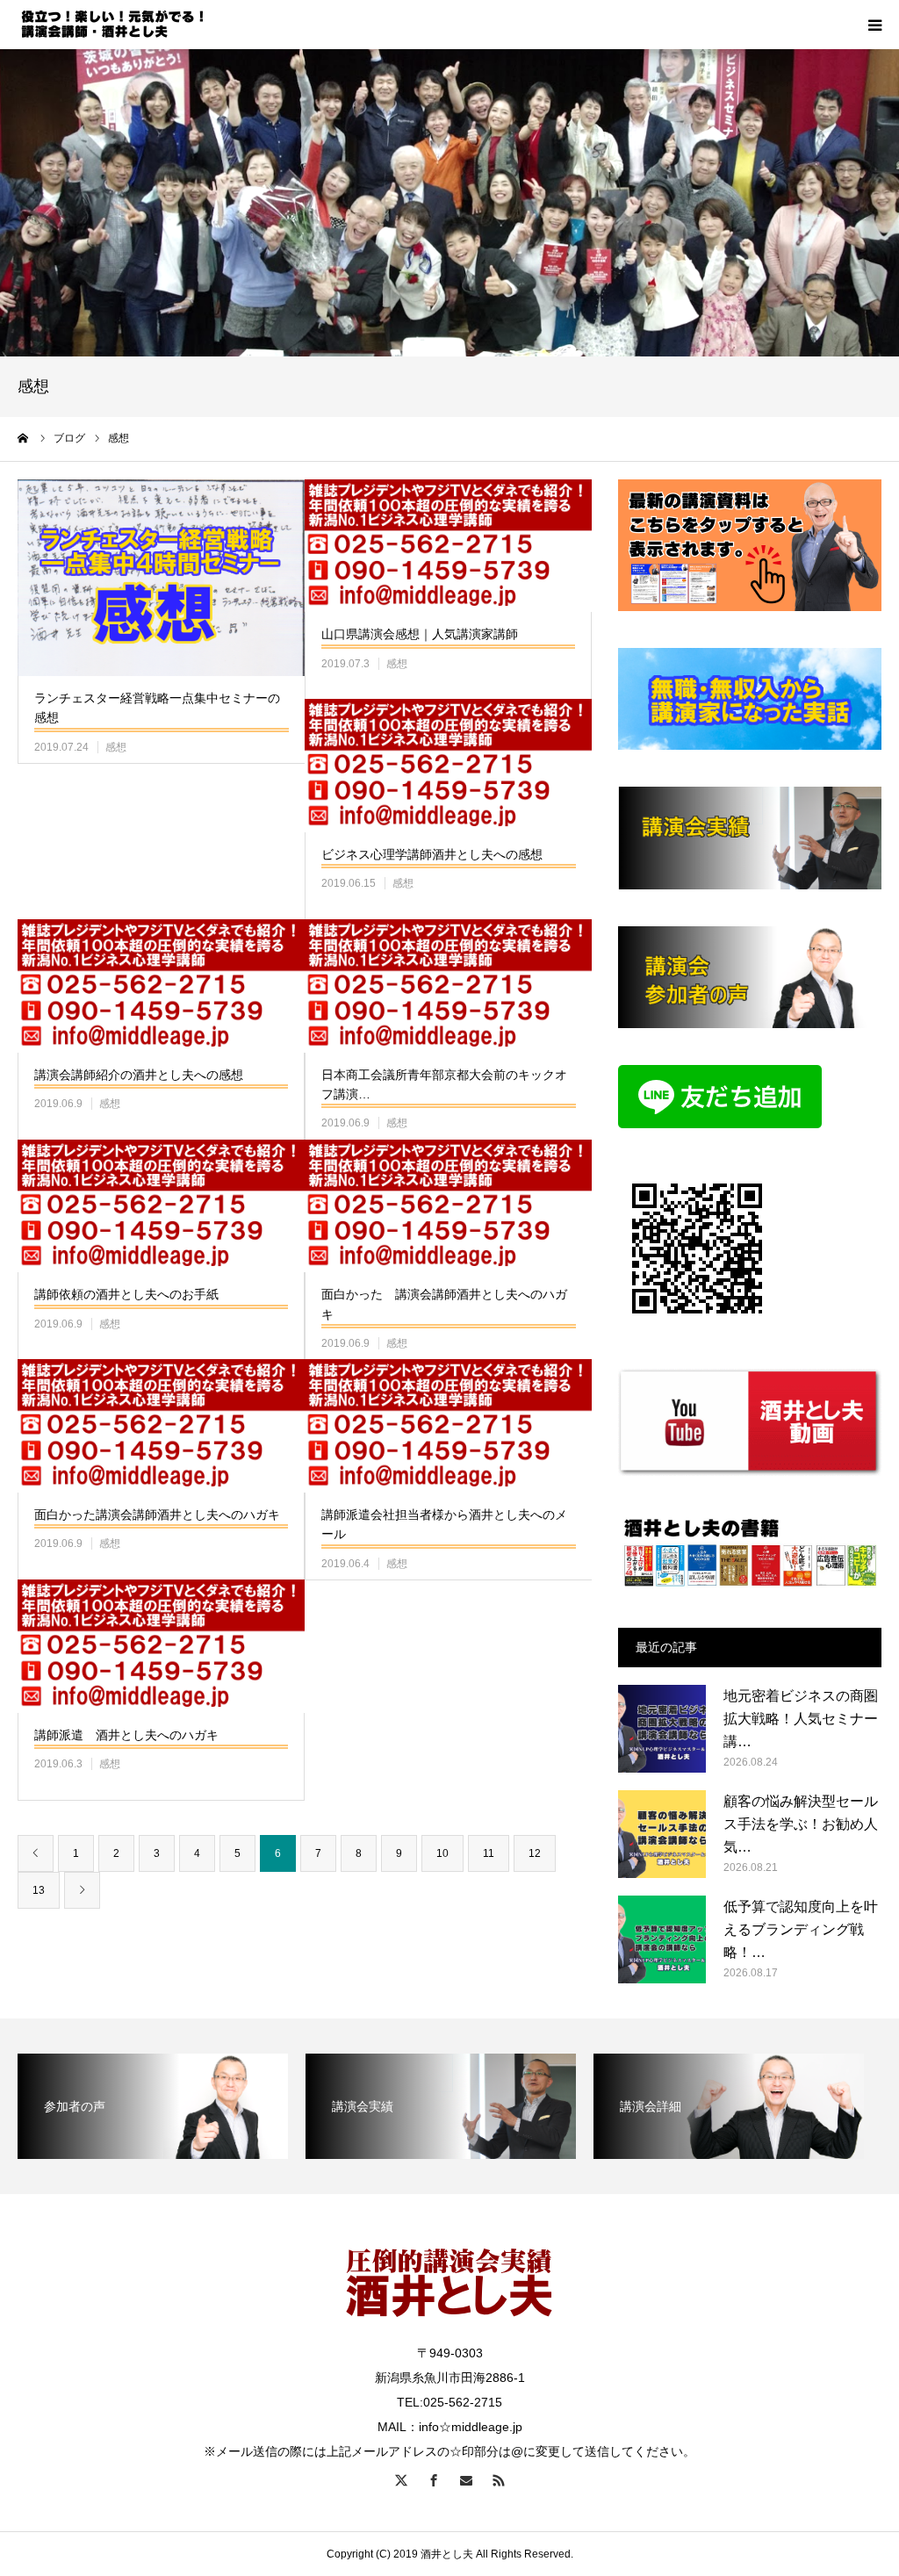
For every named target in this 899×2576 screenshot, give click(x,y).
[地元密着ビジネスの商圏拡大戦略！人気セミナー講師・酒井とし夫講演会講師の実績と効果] (662, 1729)
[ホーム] (24, 438)
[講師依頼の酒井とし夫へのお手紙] (161, 1206)
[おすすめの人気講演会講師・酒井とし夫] (123, 25)
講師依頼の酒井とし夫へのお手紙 (126, 1294)
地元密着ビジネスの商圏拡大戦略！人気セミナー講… (801, 1718)
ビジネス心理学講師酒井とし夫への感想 (432, 854)
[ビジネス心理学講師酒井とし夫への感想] (448, 766)
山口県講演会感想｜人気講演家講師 (420, 634)
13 (39, 1890)
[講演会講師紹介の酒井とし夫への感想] (161, 986)
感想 (116, 747)
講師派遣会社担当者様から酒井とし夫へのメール (444, 1524)
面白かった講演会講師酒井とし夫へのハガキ (157, 1515)
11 (489, 1853)
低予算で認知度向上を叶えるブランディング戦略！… (801, 1929)
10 (442, 1853)
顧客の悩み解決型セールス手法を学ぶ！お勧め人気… (801, 1824)
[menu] (874, 25)
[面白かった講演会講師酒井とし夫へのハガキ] (161, 1426)
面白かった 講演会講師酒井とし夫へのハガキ (444, 1304)
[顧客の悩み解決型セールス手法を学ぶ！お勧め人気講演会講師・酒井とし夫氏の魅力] (662, 1834)
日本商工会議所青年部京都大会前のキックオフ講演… (444, 1084)
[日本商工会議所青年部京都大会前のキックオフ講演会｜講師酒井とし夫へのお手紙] (448, 986)
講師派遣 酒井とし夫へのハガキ (126, 1735)
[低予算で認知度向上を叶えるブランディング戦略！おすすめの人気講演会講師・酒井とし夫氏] (662, 1939)
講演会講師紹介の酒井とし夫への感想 (139, 1075)
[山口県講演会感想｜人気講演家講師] (448, 546)
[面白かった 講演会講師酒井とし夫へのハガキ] (448, 1206)
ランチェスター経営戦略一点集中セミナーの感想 (157, 708)
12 (535, 1853)
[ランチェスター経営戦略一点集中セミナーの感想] (161, 578)
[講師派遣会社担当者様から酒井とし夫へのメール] (448, 1426)
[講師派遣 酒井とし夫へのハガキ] (161, 1646)
